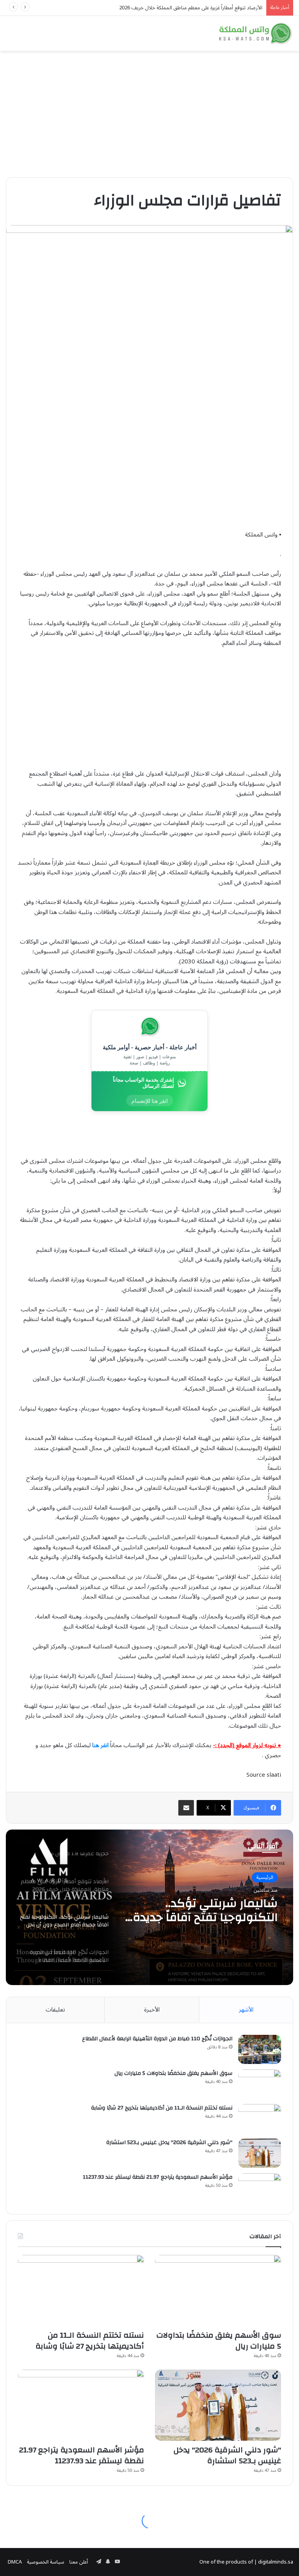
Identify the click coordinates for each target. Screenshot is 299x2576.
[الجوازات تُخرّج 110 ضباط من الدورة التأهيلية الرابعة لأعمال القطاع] (260, 2049)
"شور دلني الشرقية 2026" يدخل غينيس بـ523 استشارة (169, 2143)
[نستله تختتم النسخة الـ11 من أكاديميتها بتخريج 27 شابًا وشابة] (260, 2119)
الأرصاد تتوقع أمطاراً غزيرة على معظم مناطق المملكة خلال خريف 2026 (191, 8)
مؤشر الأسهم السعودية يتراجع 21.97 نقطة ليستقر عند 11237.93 (158, 2177)
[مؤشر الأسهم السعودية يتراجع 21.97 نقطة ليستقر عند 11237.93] (260, 2188)
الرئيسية (265, 1877)
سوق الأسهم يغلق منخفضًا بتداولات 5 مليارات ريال (173, 2073)
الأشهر (246, 2010)
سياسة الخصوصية (46, 2562)
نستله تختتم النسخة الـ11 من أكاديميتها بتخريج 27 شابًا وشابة (162, 2108)
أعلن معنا (79, 2562)
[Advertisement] (149, 111)
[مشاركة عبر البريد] (186, 1808)
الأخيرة (152, 2010)
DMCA (15, 2562)
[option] (149, 1907)
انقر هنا (100, 1745)
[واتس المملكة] (256, 33)
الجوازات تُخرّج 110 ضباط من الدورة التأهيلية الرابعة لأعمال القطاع (202, 1910)
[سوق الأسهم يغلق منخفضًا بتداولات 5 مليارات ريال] (260, 2084)
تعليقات (55, 2010)
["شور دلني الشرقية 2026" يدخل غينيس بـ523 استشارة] (260, 2153)
